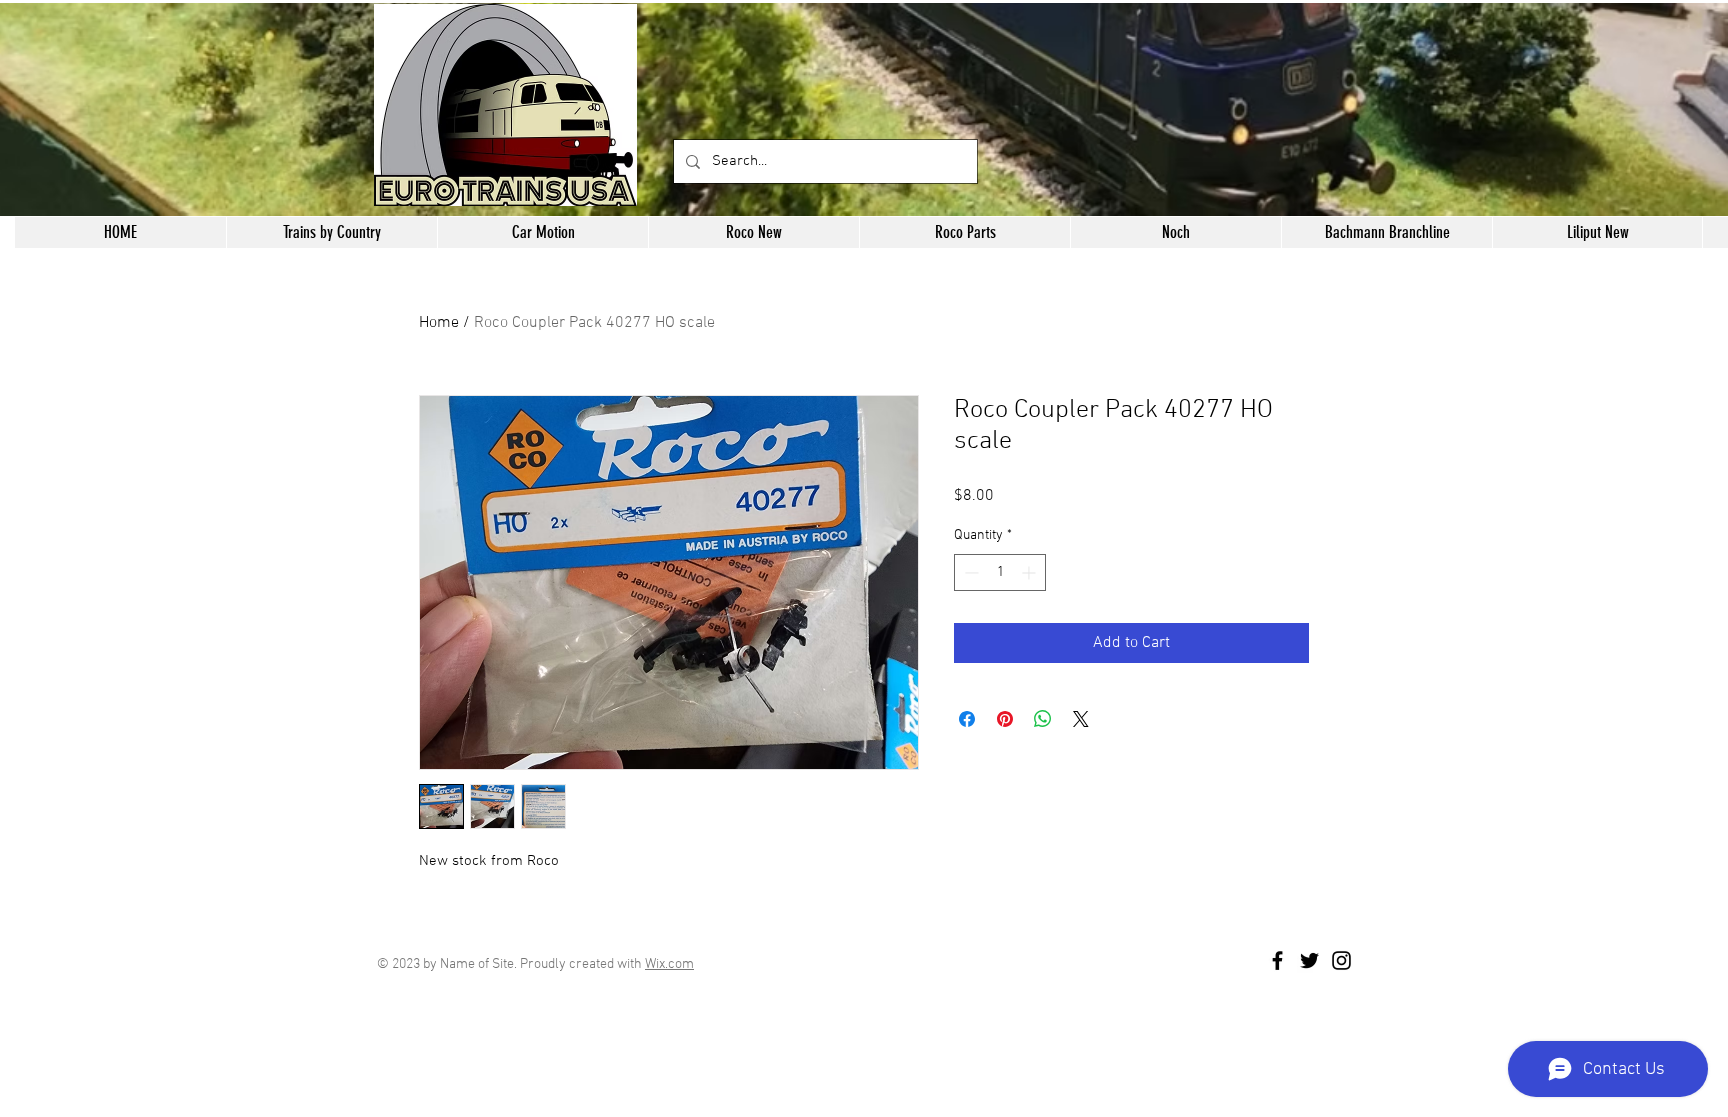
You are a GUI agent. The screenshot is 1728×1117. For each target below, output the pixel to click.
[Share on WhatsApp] (1043, 719)
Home (439, 323)
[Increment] (1030, 572)
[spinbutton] (1000, 572)
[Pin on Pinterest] (1005, 719)
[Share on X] (1081, 719)
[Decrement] (969, 572)
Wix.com (669, 964)
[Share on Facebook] (967, 719)
